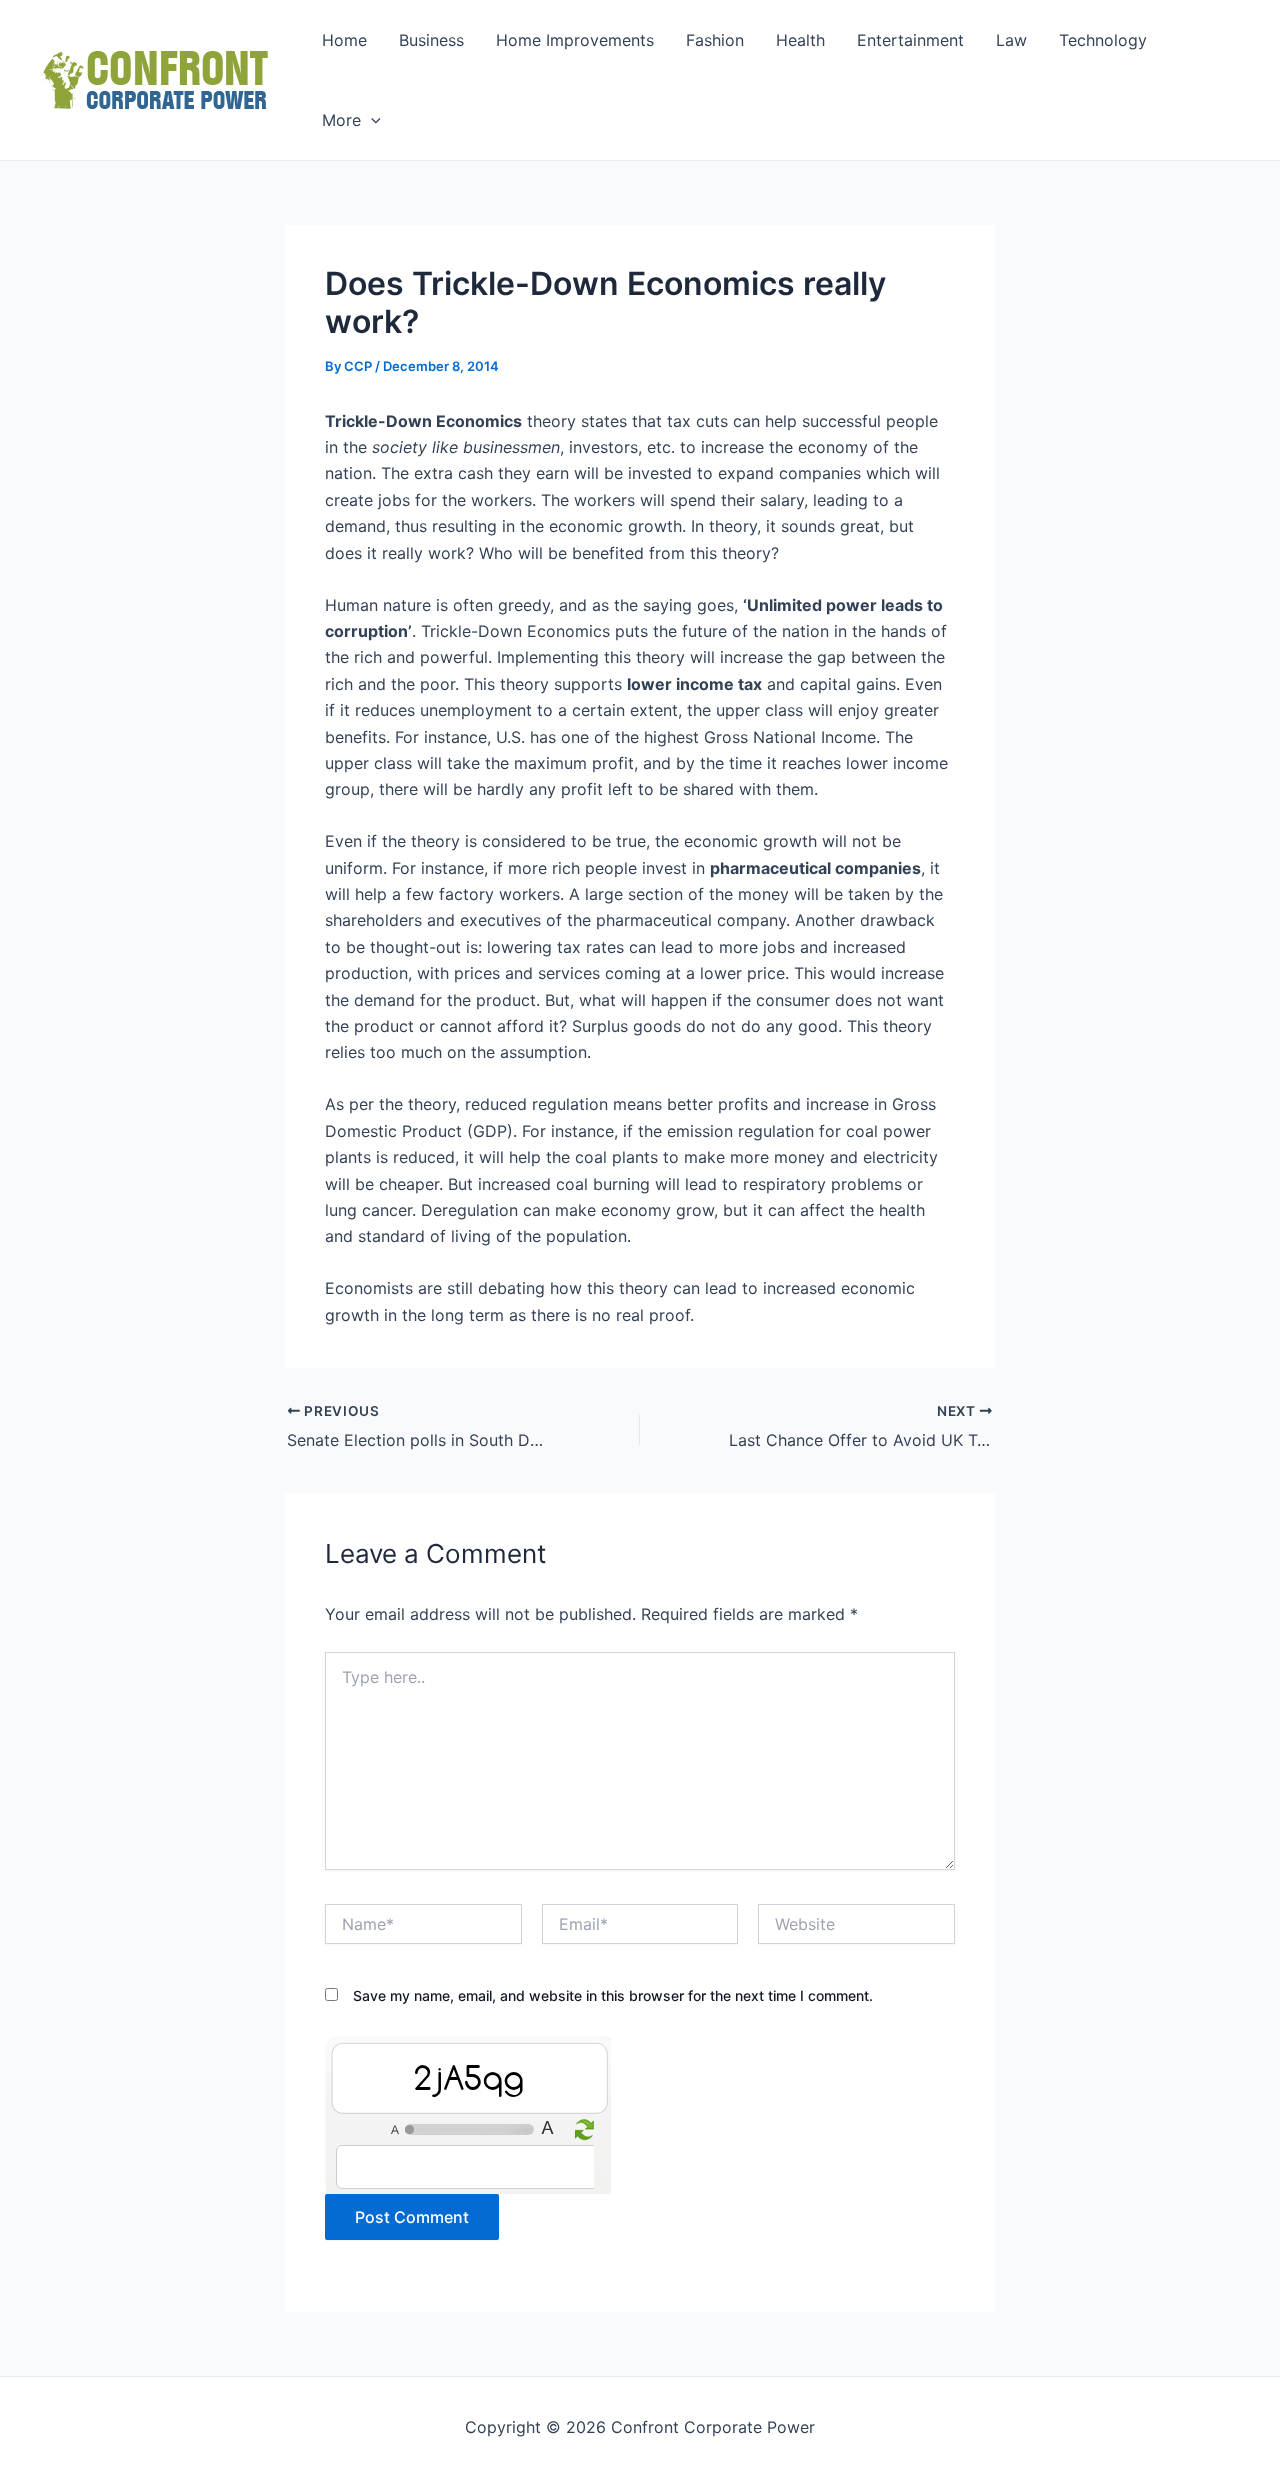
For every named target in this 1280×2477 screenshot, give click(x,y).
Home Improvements (575, 40)
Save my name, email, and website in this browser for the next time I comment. (613, 1995)
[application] (371, 120)
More (341, 120)
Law (1011, 40)
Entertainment (910, 40)
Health (800, 40)
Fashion (715, 40)
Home (344, 40)
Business (431, 40)
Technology (1103, 40)
